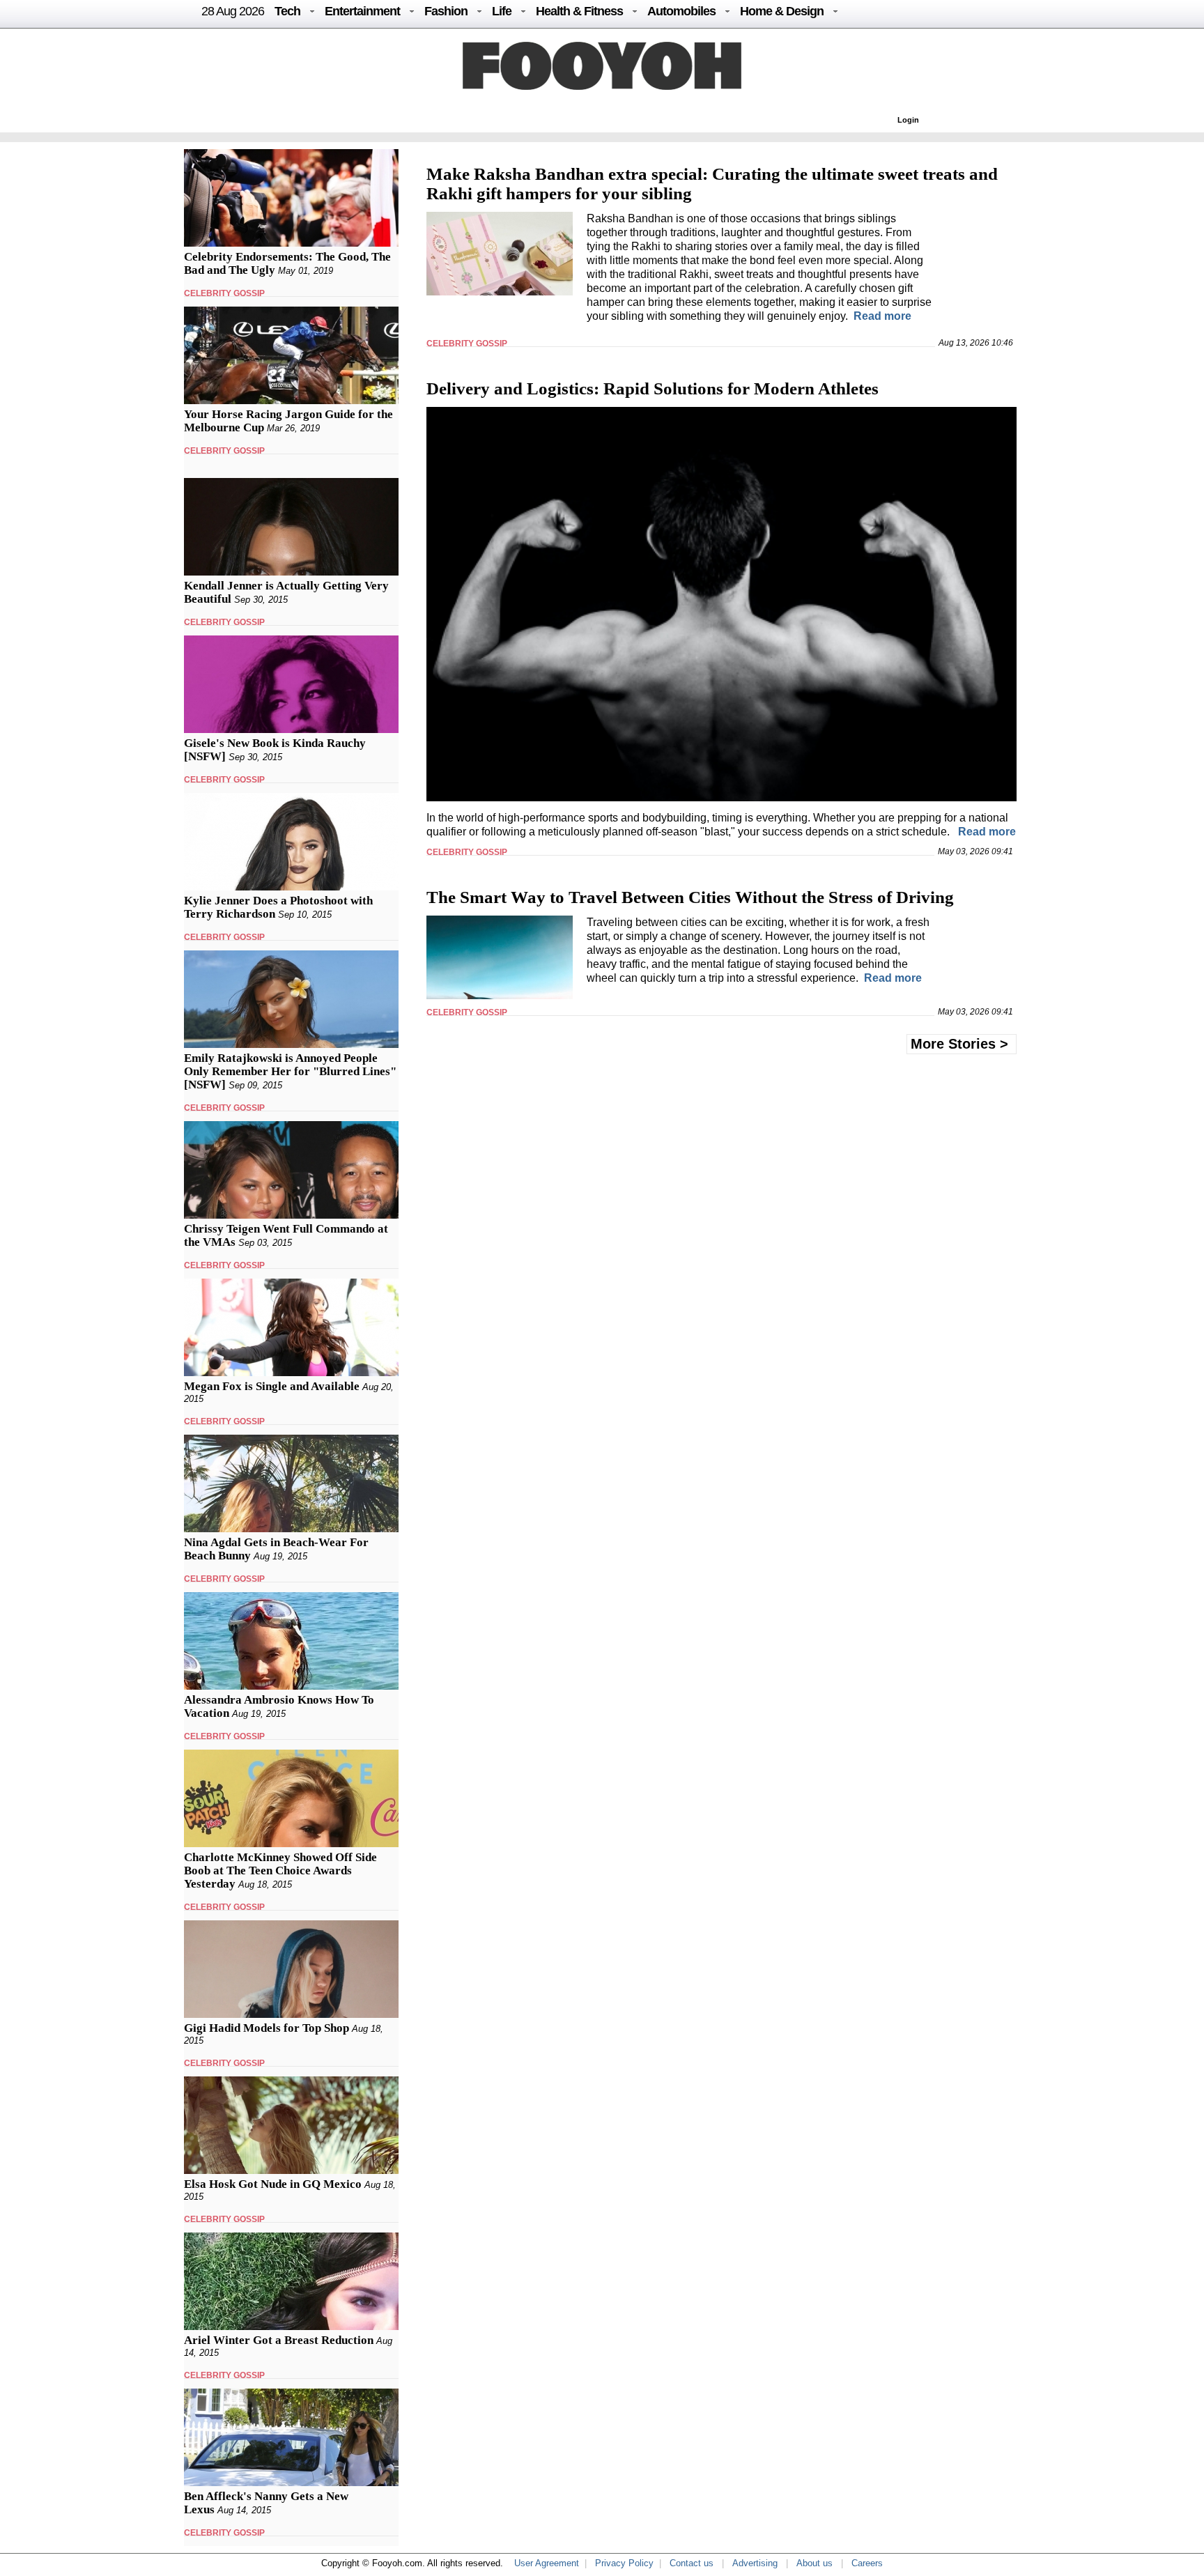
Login (908, 120)
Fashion (446, 11)
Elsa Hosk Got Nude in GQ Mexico (273, 2184)
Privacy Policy (624, 2563)
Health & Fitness (579, 11)
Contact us (692, 2563)
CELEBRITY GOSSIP (224, 293)
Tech (287, 11)
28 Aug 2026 (233, 11)
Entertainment (362, 11)
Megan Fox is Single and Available (272, 1386)
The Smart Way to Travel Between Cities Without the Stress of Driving (690, 897)
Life (502, 11)
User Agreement (547, 2563)
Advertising (755, 2563)
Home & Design (782, 11)
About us (815, 2563)
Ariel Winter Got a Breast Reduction (279, 2340)
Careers (867, 2563)
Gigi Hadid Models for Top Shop (267, 2028)
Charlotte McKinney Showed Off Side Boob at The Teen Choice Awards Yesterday (280, 1871)
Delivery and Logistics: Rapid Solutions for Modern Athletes (653, 388)
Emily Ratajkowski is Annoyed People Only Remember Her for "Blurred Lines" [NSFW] (290, 1071)
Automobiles (681, 11)
